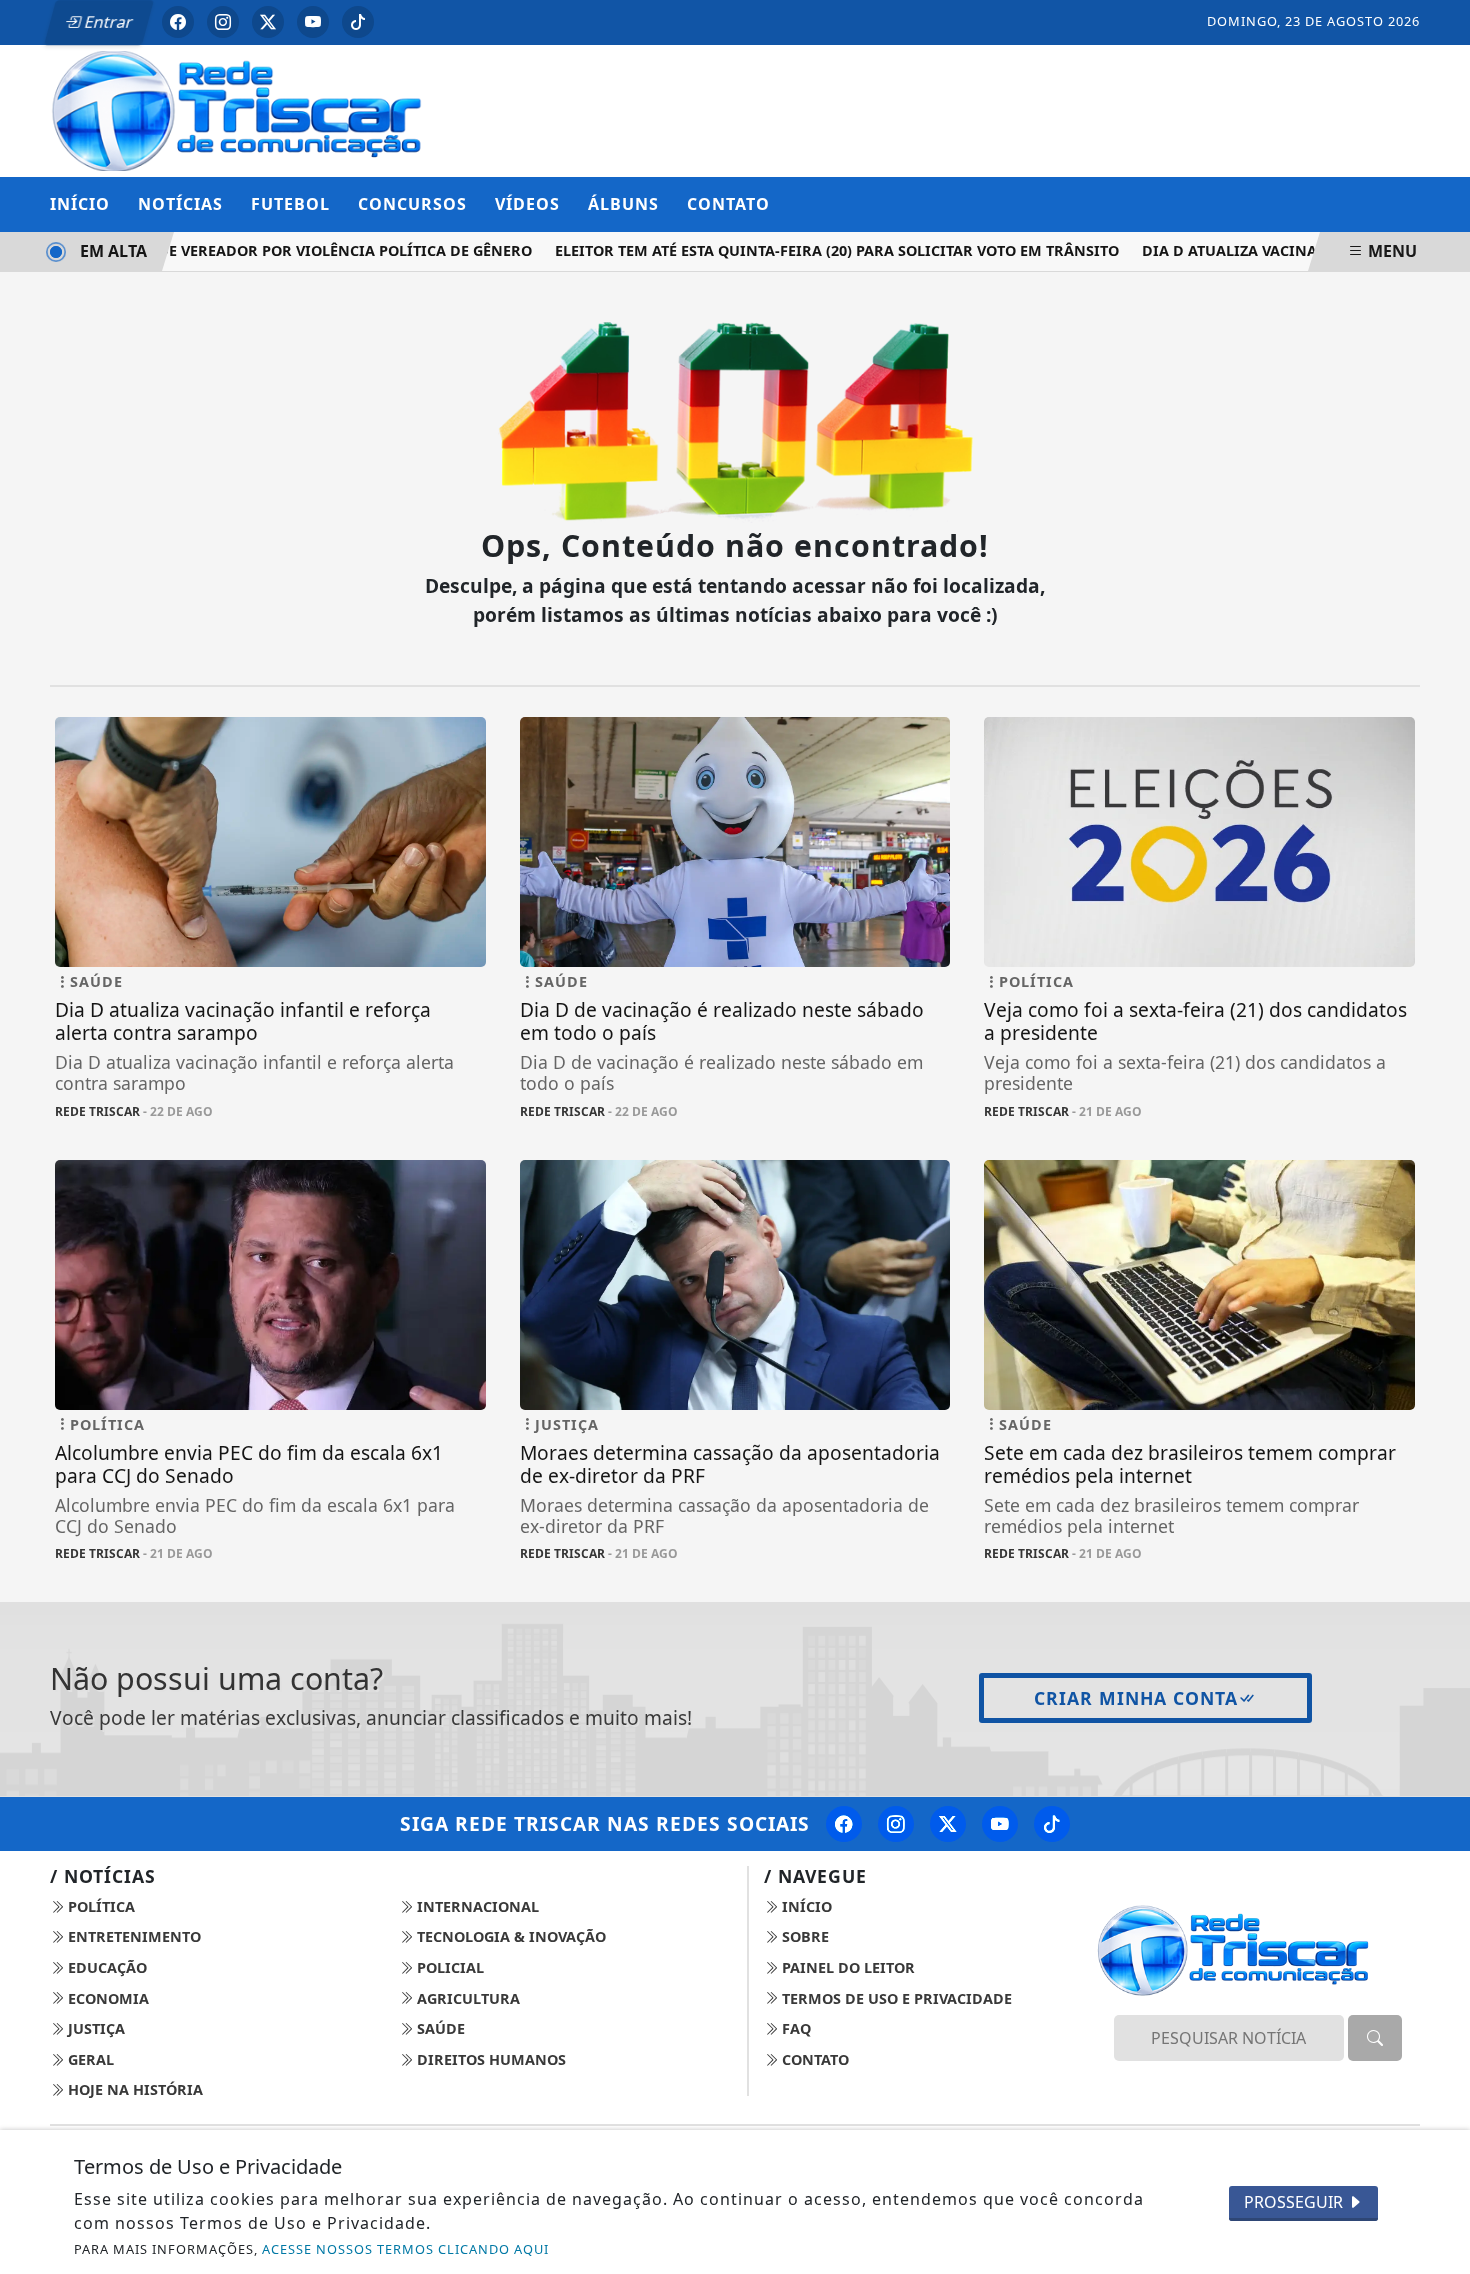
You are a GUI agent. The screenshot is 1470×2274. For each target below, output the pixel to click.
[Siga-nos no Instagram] (896, 1824)
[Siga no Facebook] (178, 22)
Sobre (803, 1936)
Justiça (94, 2028)
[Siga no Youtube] (313, 22)
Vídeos (527, 204)
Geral (89, 2059)
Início (80, 204)
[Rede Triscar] (270, 109)
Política (99, 1906)
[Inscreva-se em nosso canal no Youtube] (1000, 1824)
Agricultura (466, 1998)
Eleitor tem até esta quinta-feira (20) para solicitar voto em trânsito (811, 250)
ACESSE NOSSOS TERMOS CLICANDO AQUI (405, 2249)
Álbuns (623, 204)
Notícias (180, 204)
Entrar (107, 22)
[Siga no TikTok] (358, 22)
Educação (105, 1967)
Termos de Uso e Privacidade (895, 1998)
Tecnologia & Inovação (509, 1936)
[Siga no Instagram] (223, 22)
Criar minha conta (1136, 1698)
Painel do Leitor (846, 1967)
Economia (106, 1998)
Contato (728, 204)
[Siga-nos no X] (948, 1824)
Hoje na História (133, 2089)
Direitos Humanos (489, 2059)
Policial (448, 1967)
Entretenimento (132, 1936)
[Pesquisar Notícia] (1375, 2038)
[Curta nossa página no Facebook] (844, 1824)
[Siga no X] (268, 22)
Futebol (290, 204)
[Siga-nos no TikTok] (1052, 1824)
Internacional (476, 1906)
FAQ (794, 2028)
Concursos (412, 204)
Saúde (439, 2028)
